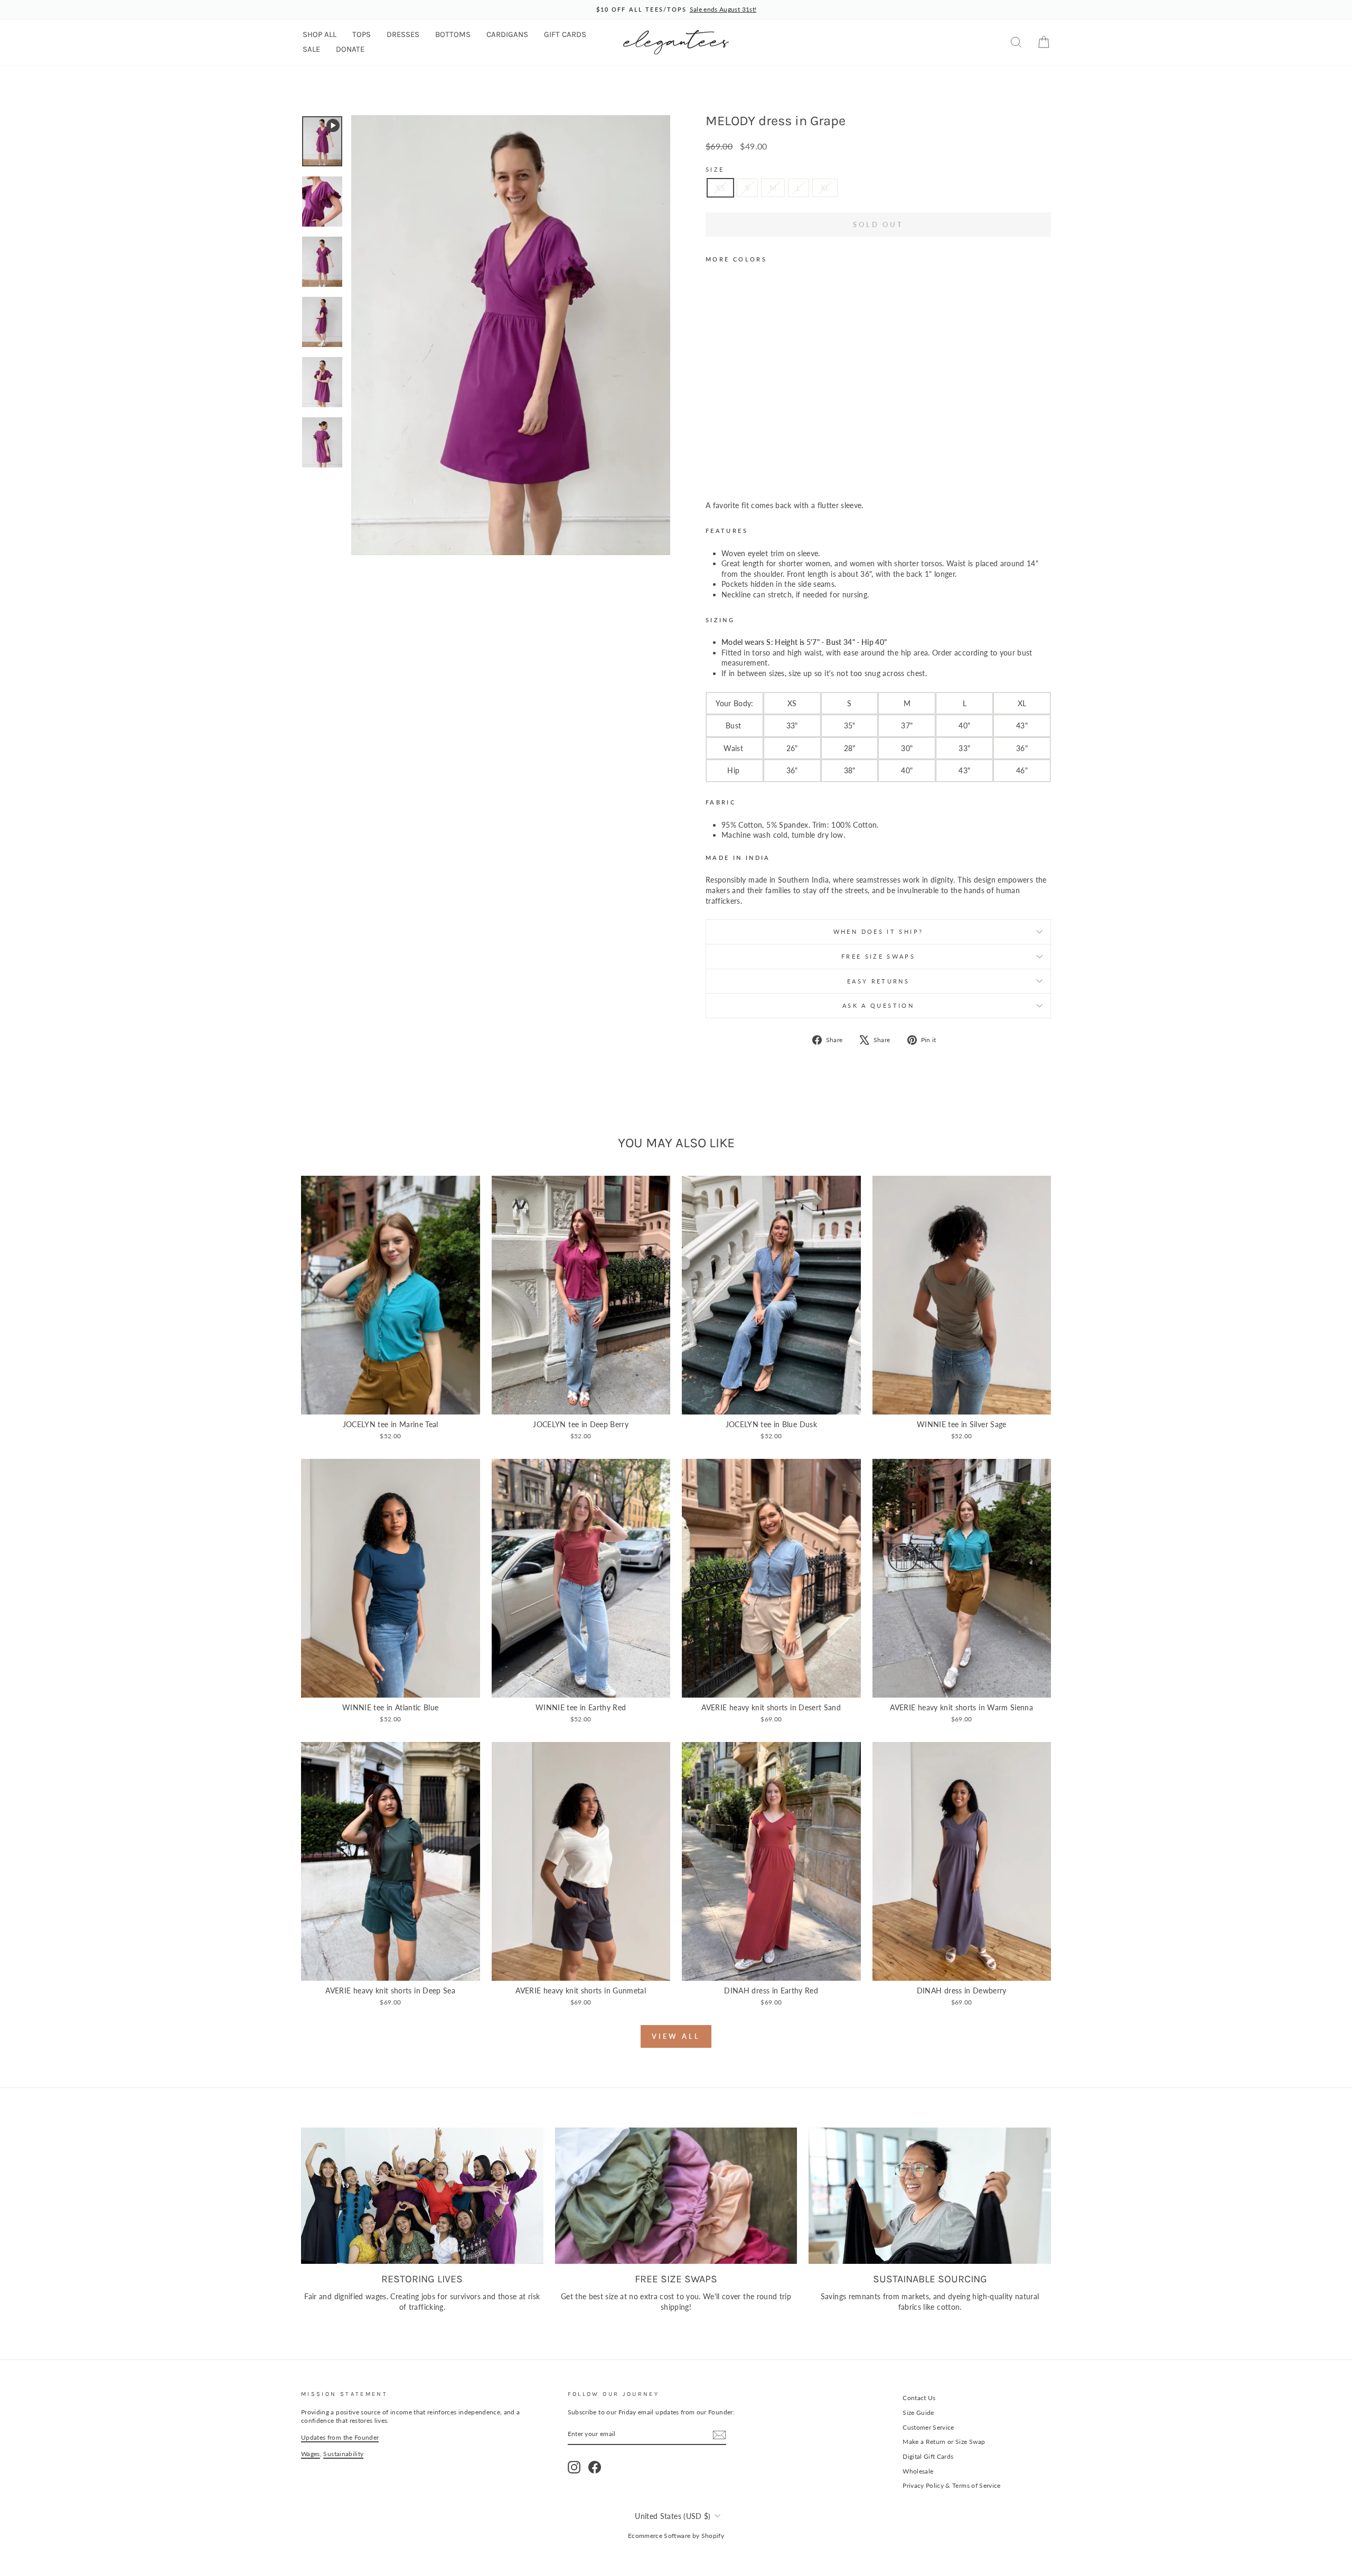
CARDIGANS (507, 34)
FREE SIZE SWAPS (878, 956)
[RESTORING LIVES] (422, 2196)
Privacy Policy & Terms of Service (952, 2485)
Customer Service (928, 2427)
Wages (311, 2454)
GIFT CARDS (565, 34)
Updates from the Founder (340, 2437)
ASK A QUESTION (878, 1005)
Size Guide (918, 2413)
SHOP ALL (320, 34)
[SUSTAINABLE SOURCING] (930, 2196)
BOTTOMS (453, 34)
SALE (311, 49)
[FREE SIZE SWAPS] (676, 2196)
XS (720, 188)
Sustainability (343, 2454)
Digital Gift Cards (928, 2456)
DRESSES (403, 34)
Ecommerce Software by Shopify (676, 2536)
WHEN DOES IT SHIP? (878, 931)
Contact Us (919, 2398)
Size (715, 169)
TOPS (362, 34)
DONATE (350, 49)
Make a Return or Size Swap (944, 2442)
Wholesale (918, 2471)
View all (676, 2036)
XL (825, 188)
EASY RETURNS (878, 981)
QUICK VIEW (390, 1403)
